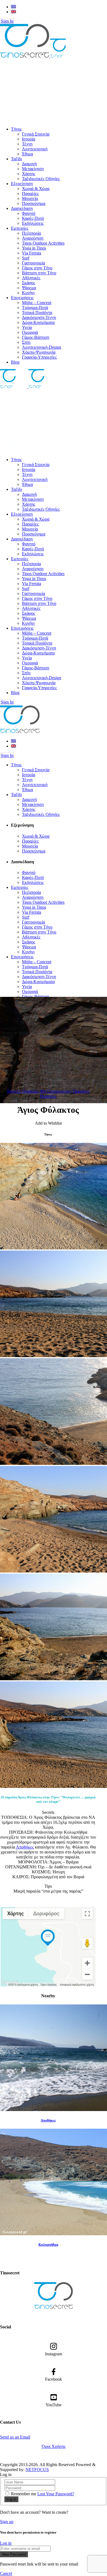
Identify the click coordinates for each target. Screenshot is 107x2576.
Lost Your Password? (56, 2494)
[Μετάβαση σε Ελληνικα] (13, 7)
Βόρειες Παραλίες (24, 1091)
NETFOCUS (37, 2470)
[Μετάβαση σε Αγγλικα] (13, 12)
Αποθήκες (25, 1847)
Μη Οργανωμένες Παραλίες (65, 1091)
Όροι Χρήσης (54, 2446)
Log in (6, 2543)
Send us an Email (15, 2437)
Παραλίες (48, 1096)
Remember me (24, 2494)
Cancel (6, 2573)
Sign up (7, 2522)
